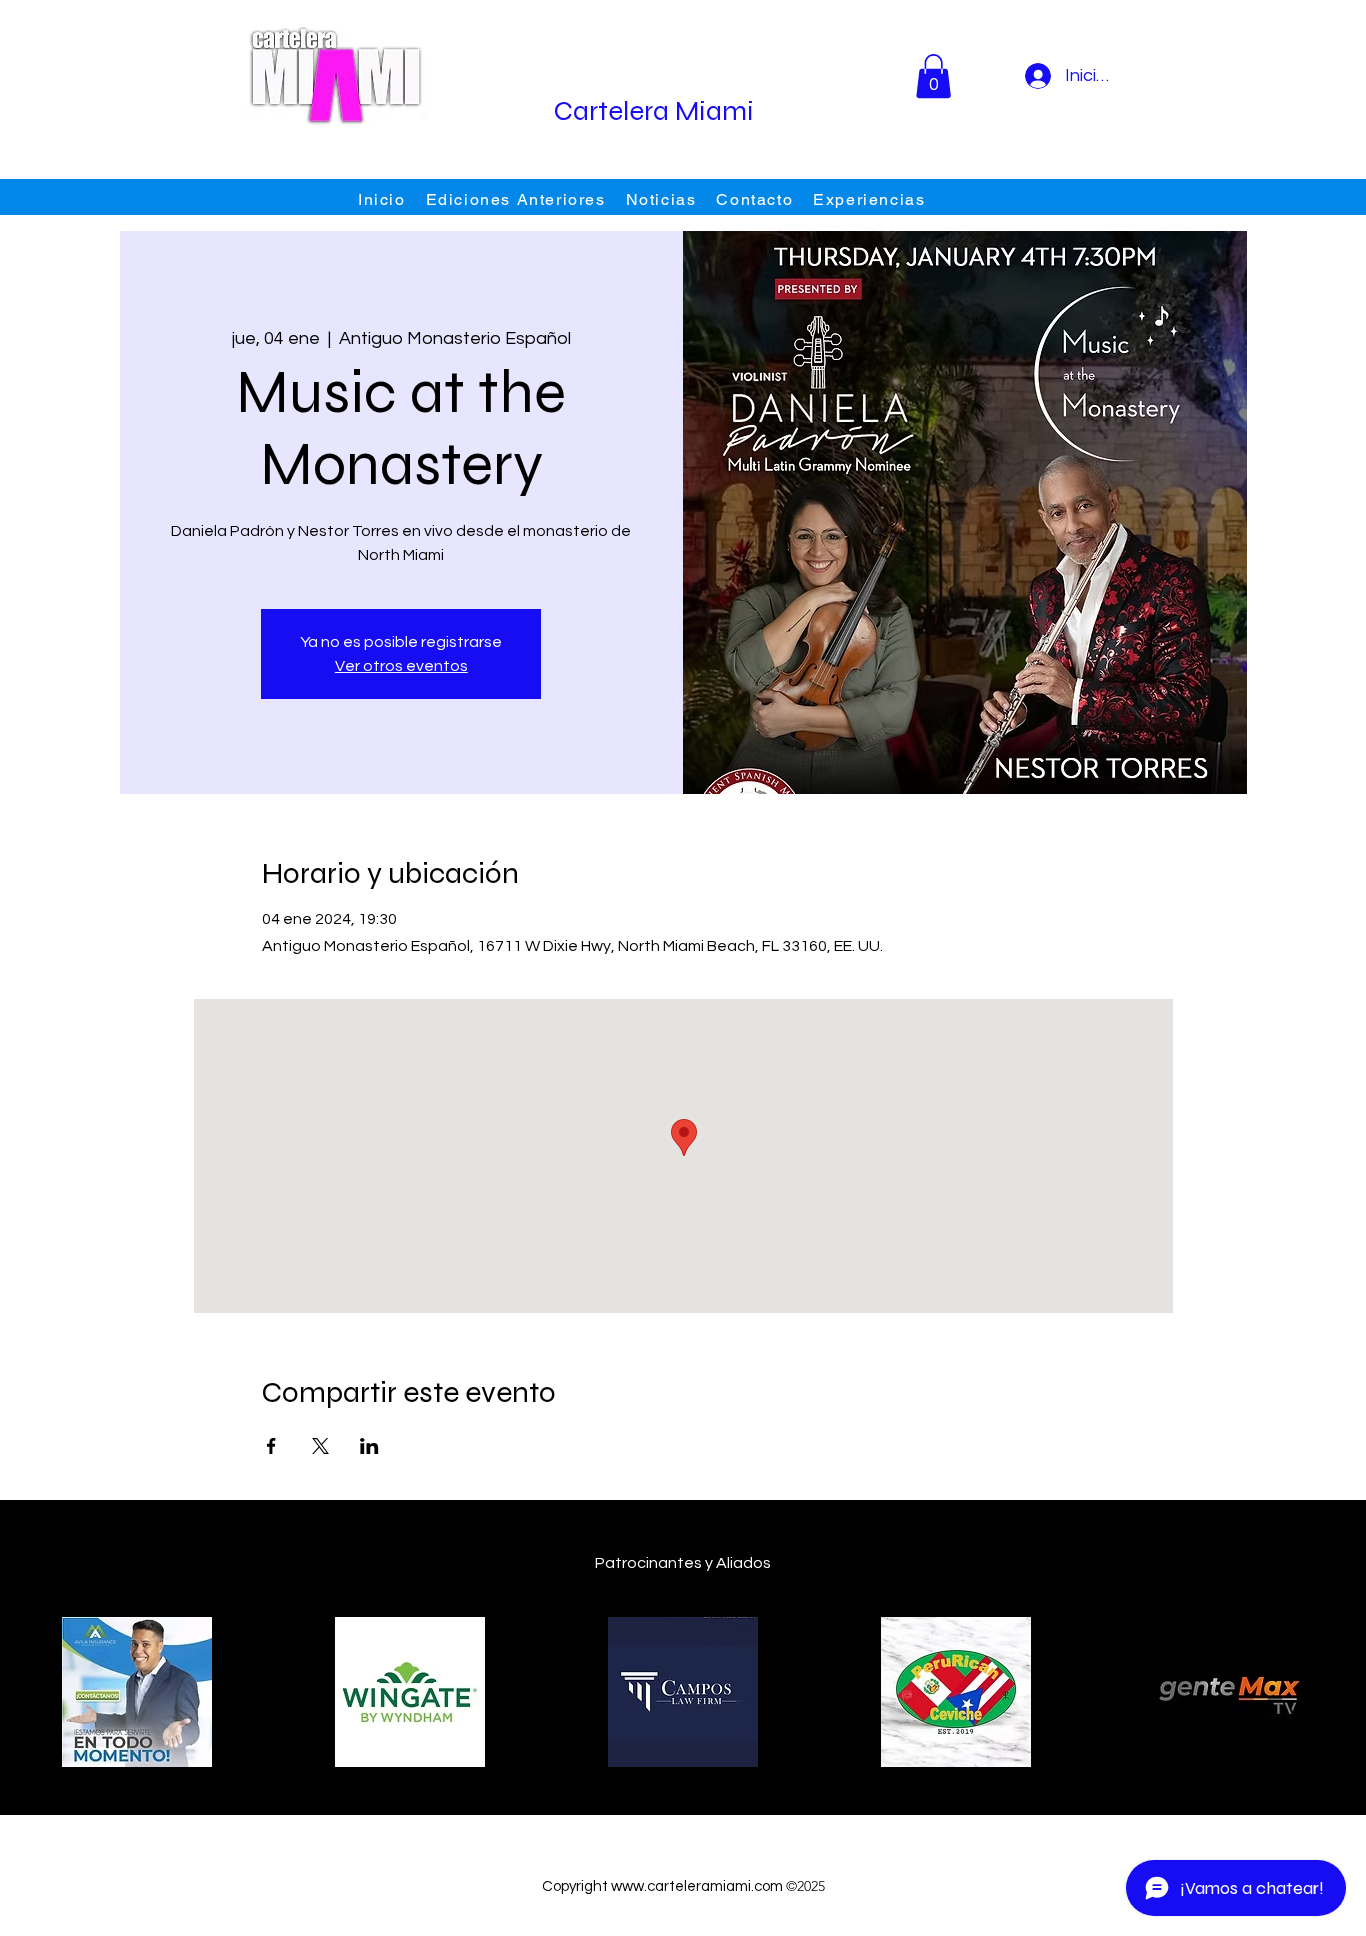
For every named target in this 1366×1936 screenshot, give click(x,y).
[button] (933, 76)
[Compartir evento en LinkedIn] (369, 1446)
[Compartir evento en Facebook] (271, 1446)
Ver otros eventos (401, 666)
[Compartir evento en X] (320, 1446)
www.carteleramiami (681, 1886)
